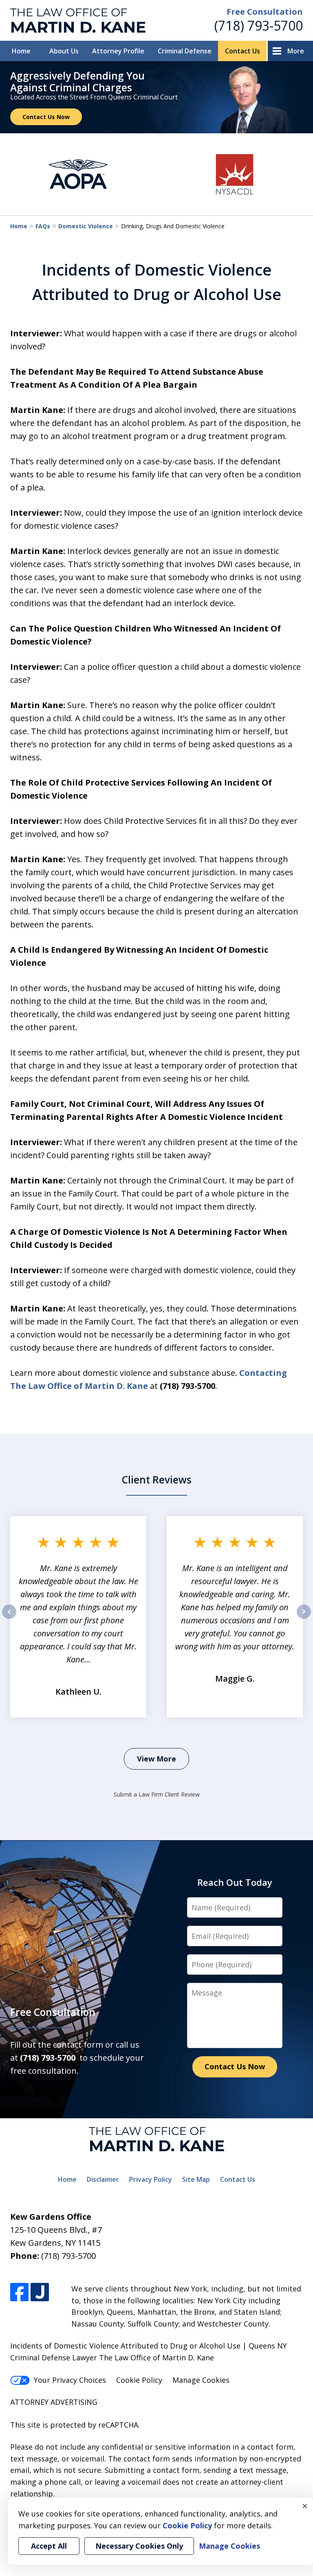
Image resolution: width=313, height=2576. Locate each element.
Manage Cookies (201, 2380)
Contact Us (242, 51)
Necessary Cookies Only (139, 2546)
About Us (64, 51)
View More (156, 1759)
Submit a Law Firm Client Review (157, 1794)
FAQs (43, 226)
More (296, 51)
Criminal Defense (185, 51)
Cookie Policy (139, 2380)
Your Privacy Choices (70, 2380)
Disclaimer (103, 2179)
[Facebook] (19, 2292)
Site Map (196, 2179)
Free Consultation (265, 12)
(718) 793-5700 (259, 25)
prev (9, 1618)
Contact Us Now (46, 117)
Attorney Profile (118, 51)
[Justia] (40, 2292)
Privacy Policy (151, 2179)
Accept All (49, 2546)
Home (21, 51)
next (304, 1618)
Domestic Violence (86, 226)
